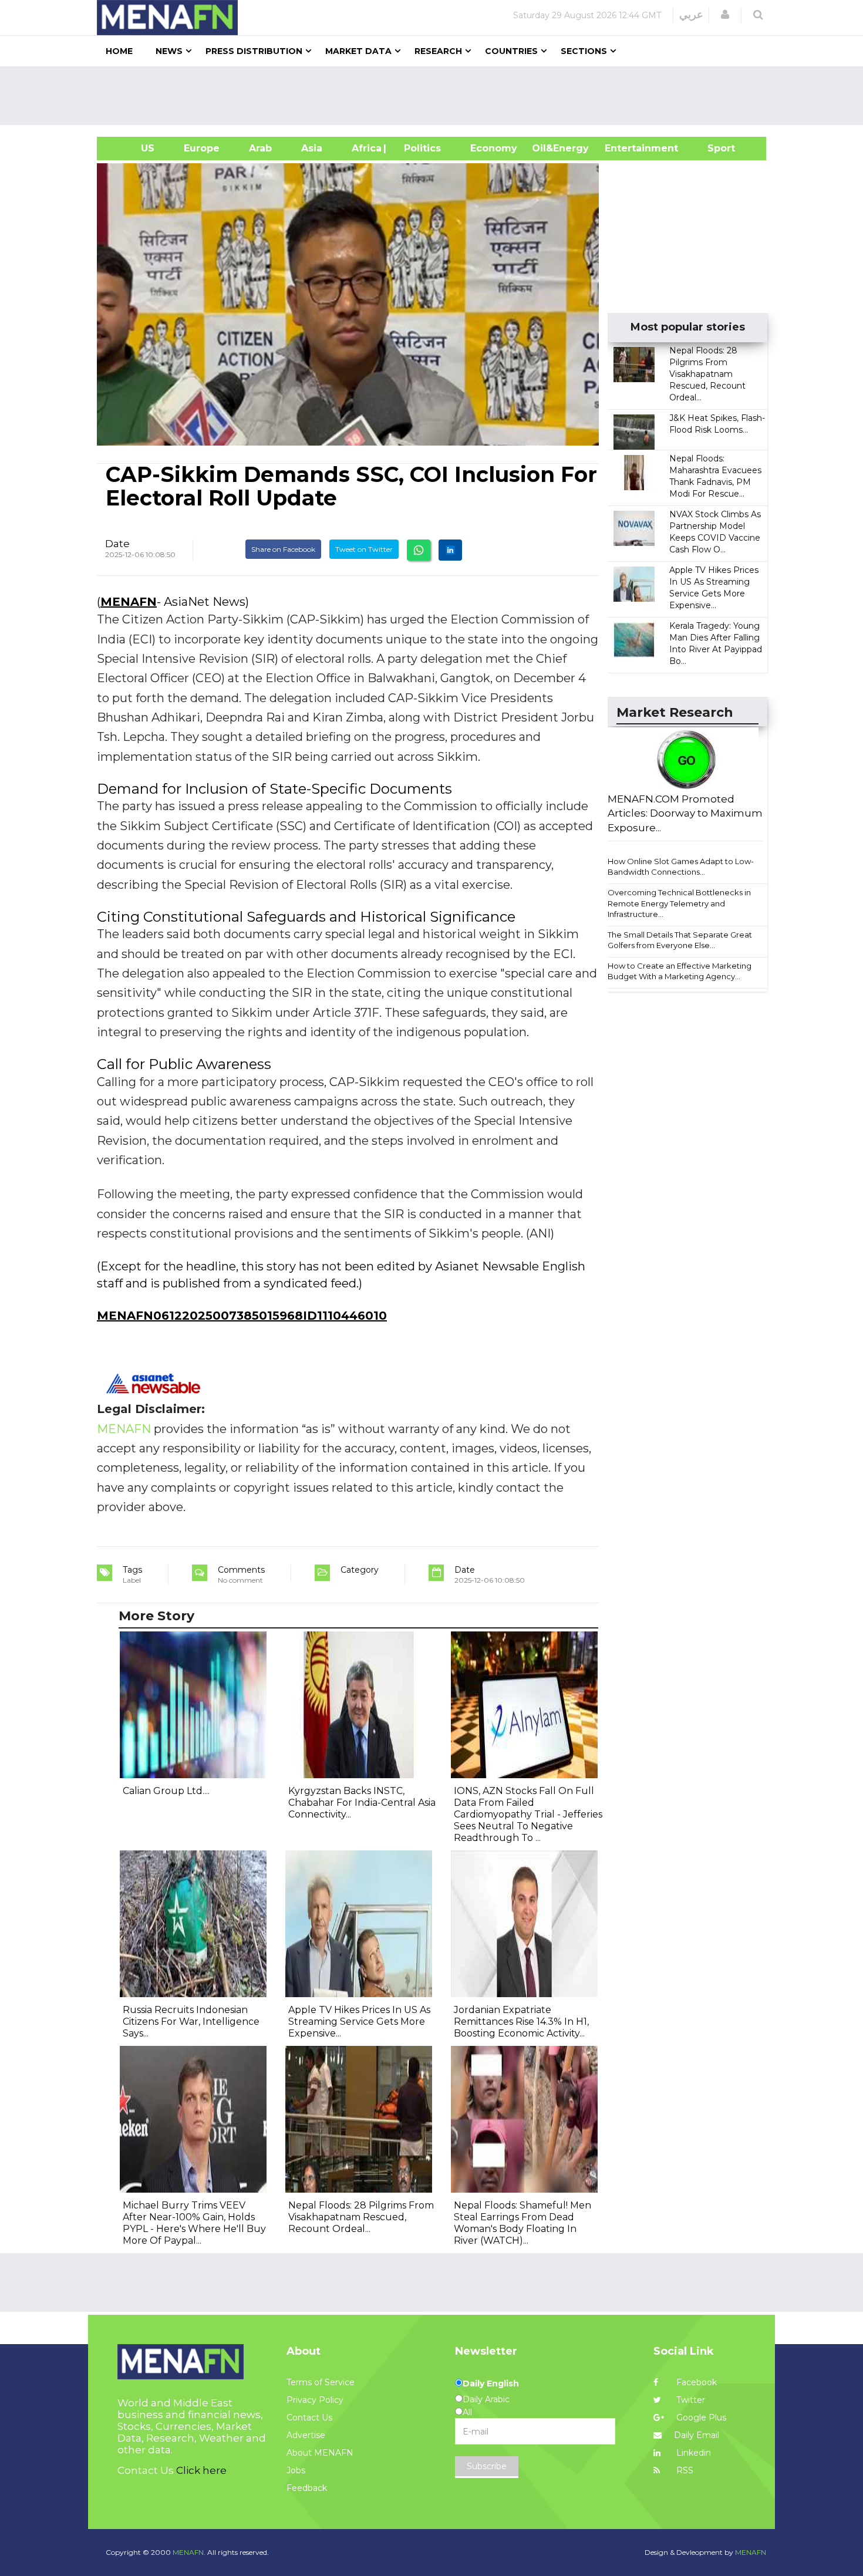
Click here (201, 2470)
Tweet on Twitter (364, 549)
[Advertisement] (436, 96)
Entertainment (624, 148)
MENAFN (129, 602)
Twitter (690, 2400)
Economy (494, 148)
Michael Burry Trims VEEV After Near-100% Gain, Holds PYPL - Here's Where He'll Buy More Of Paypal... (194, 2223)
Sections (584, 51)
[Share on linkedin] (450, 550)
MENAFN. (189, 2552)
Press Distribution (254, 51)
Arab (260, 148)
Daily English (491, 2383)
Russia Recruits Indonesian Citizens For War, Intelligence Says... (191, 2022)
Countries (511, 51)
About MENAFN (320, 2453)
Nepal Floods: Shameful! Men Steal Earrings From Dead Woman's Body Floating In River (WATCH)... (522, 2223)
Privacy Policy (315, 2400)
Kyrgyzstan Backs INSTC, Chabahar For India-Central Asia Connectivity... (362, 1803)
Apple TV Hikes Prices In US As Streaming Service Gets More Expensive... (359, 2022)
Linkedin (692, 2453)
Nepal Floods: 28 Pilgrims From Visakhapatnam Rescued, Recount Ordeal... (707, 374)
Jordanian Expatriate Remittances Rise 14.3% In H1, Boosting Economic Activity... (521, 2022)
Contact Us (309, 2417)
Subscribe (487, 2466)
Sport (714, 148)
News (169, 51)
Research (438, 51)
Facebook (695, 2382)
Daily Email (697, 2435)
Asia (312, 148)
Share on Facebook (283, 549)
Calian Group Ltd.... (166, 1791)
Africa (365, 148)
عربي (691, 15)
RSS (684, 2470)
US (133, 148)
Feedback (307, 2488)
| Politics (419, 148)
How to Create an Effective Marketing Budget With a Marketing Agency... (680, 971)
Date (117, 544)
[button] (725, 15)
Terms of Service (321, 2382)
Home (119, 51)
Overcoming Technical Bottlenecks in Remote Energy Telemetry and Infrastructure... (679, 903)
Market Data (358, 51)
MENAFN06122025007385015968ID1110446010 (242, 1316)
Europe (202, 148)
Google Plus (700, 2417)
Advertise (306, 2435)
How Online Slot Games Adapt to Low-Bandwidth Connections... (681, 867)
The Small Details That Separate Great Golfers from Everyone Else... (680, 940)
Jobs (296, 2470)
